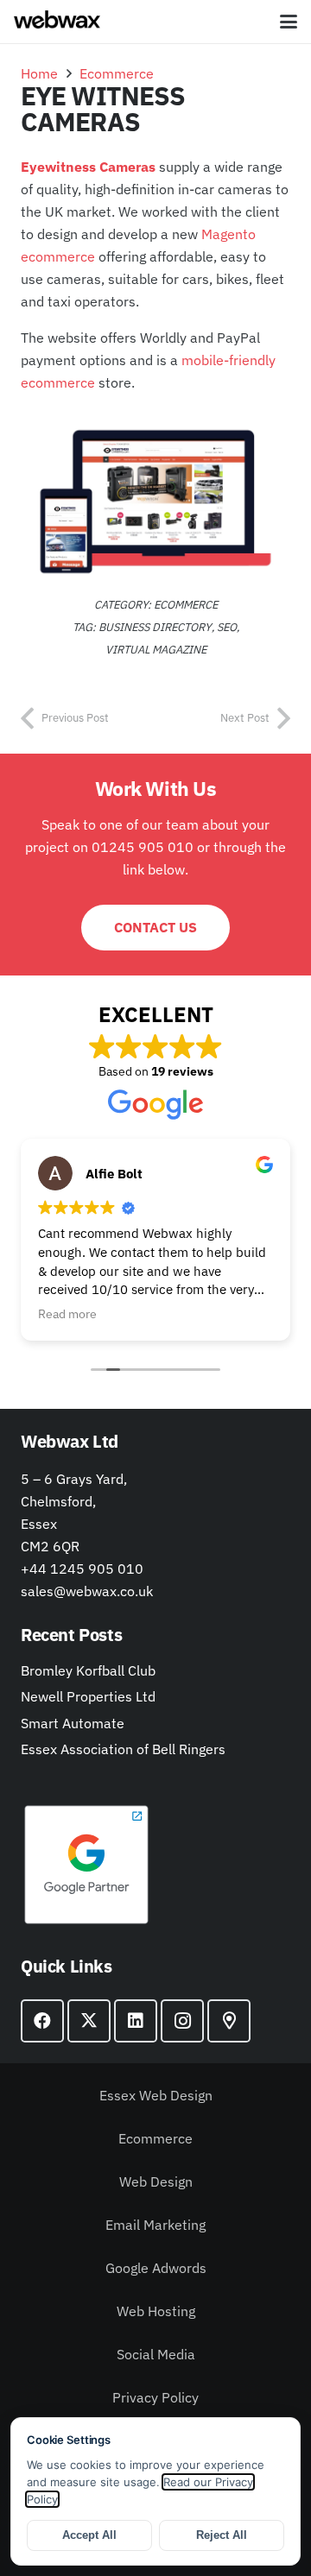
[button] (289, 22)
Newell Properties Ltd (88, 1696)
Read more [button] (67, 1314)
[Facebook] (42, 2021)
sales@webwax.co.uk (87, 1591)
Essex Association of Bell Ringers (123, 1749)
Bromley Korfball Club (88, 1670)
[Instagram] (182, 2021)
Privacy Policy (155, 2397)
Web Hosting (156, 2311)
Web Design (156, 2181)
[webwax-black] (57, 22)
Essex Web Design (156, 2095)
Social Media (156, 2354)
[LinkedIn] (136, 2021)
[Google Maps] (229, 2021)
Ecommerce (155, 2138)
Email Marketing (155, 2225)
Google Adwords (156, 2268)
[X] (89, 2021)
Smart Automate (73, 1723)
